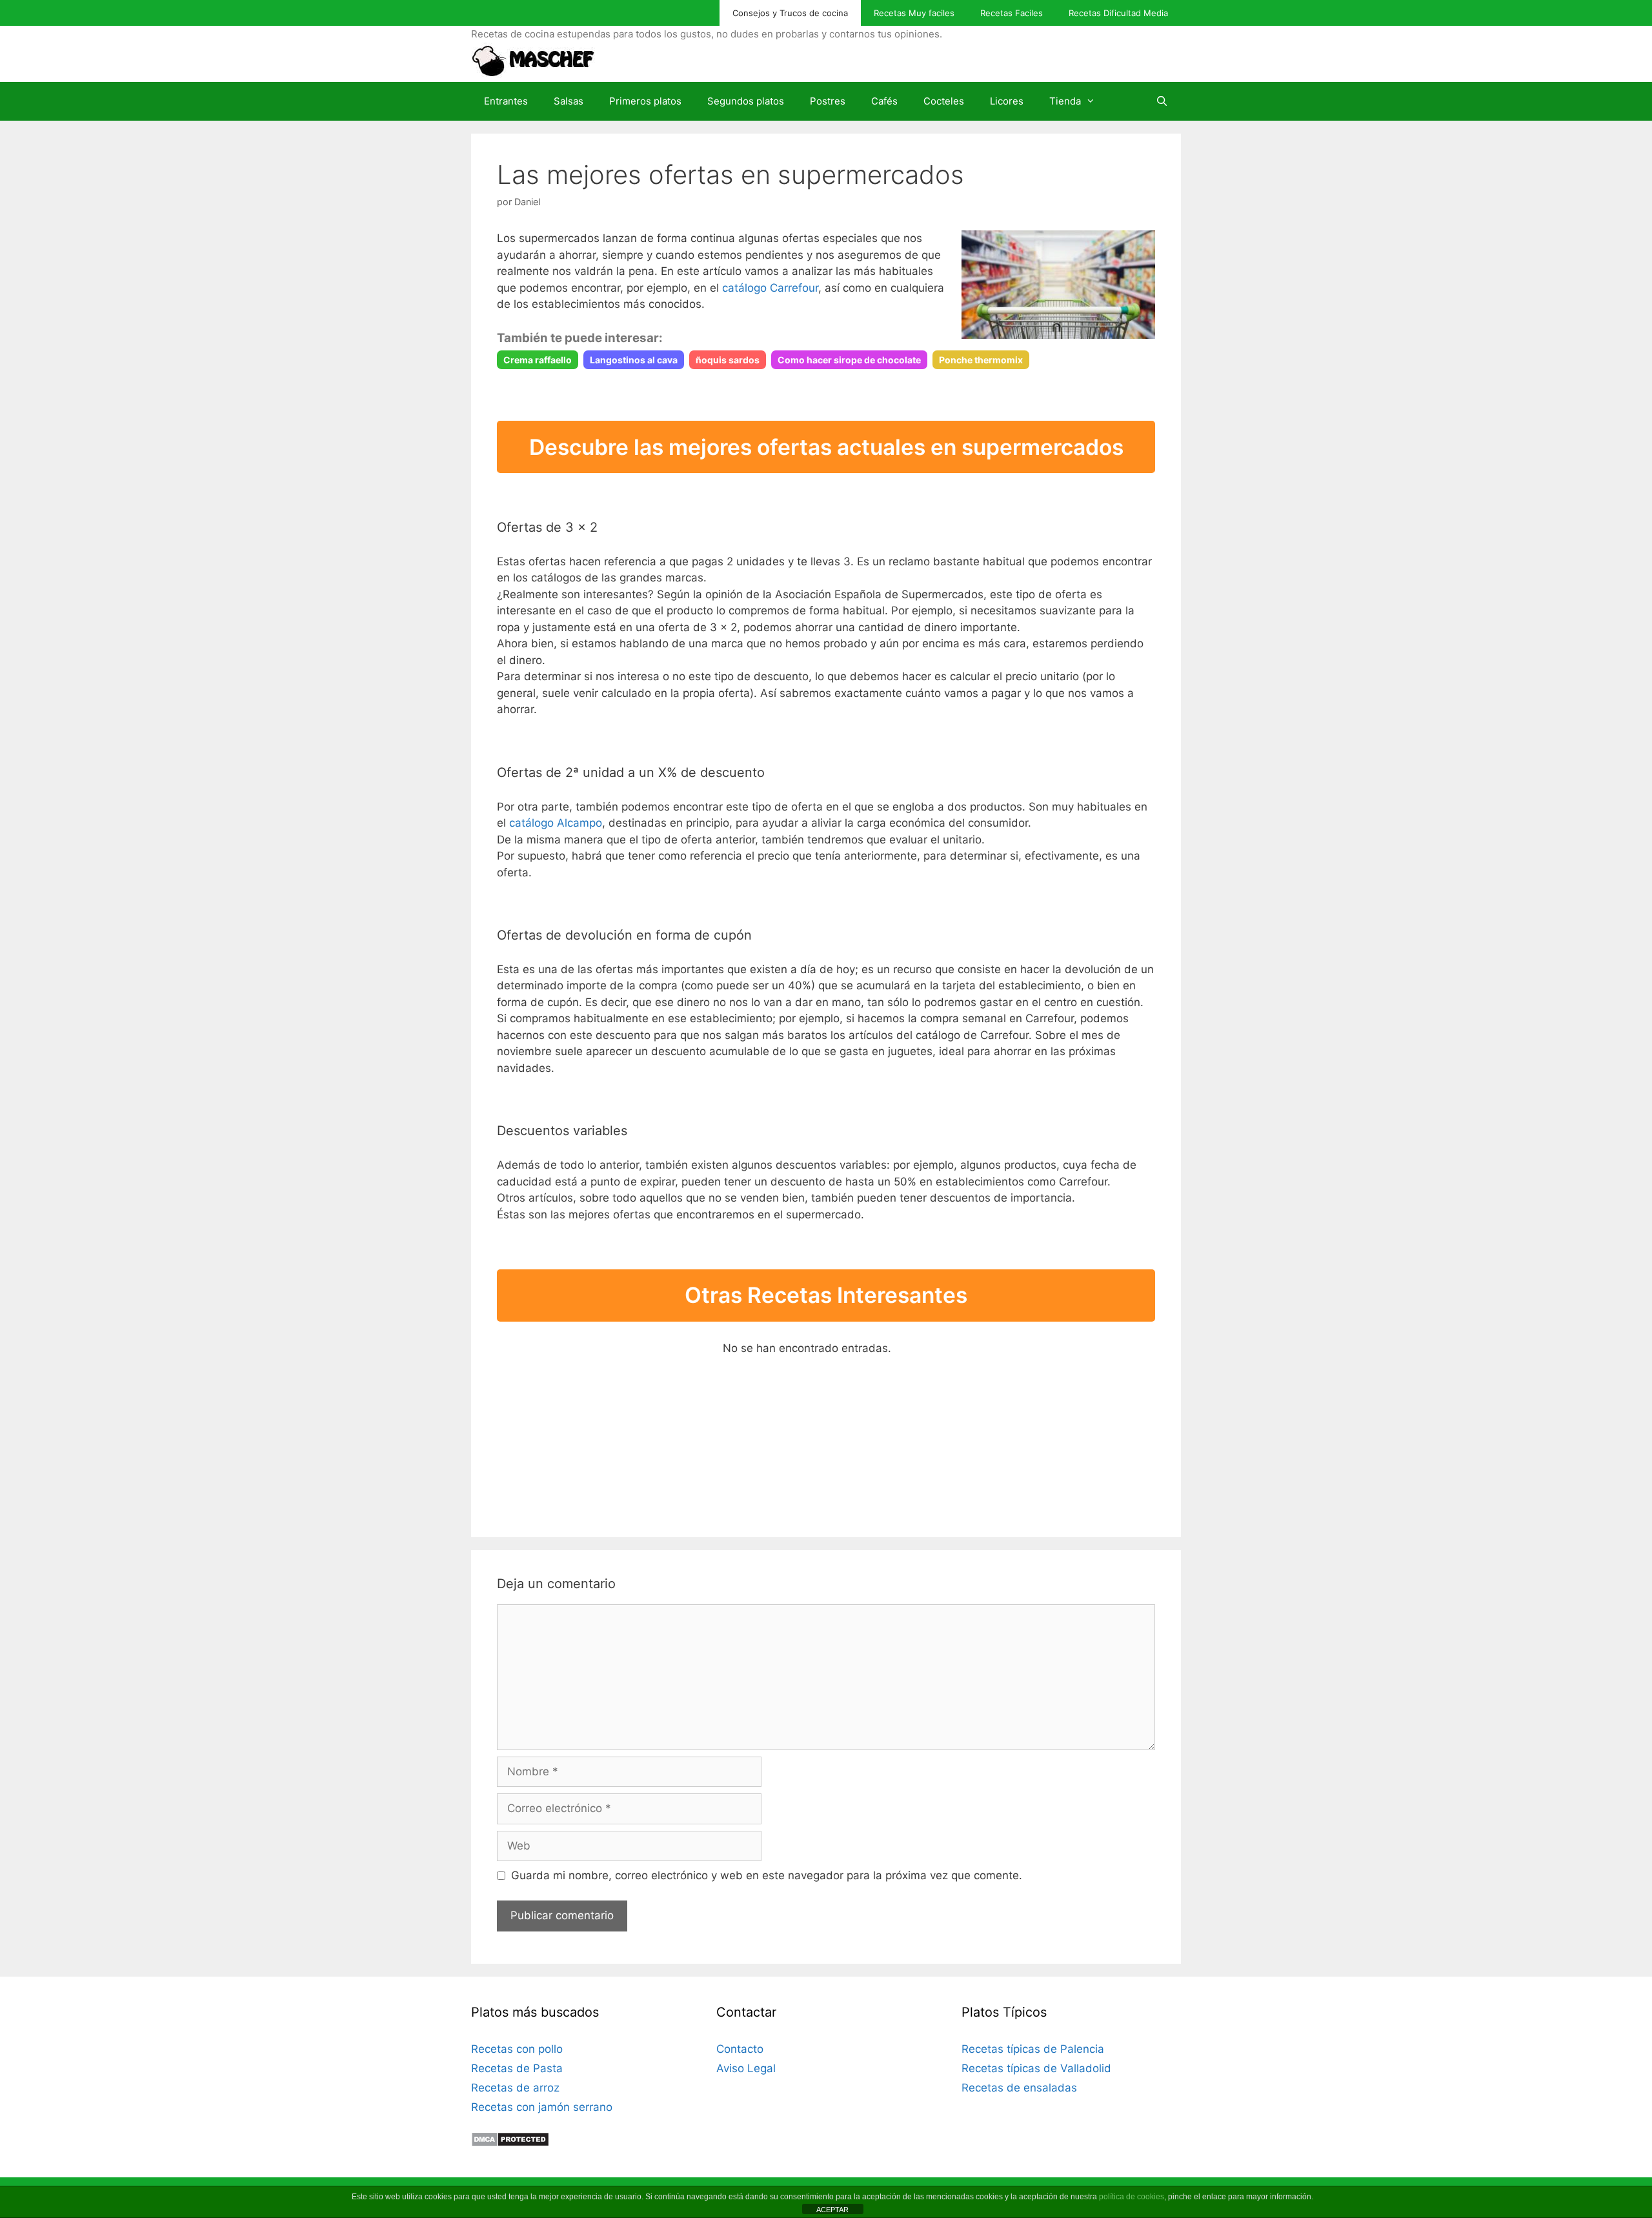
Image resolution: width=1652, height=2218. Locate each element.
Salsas (569, 101)
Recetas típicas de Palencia (1033, 2049)
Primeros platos (645, 101)
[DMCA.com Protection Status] (510, 2143)
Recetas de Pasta (517, 2068)
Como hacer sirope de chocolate (849, 360)
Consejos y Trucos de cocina (790, 13)
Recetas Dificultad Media (1118, 13)
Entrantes (506, 101)
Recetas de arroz (515, 2088)
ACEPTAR (832, 2210)
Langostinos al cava (634, 360)
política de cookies (1132, 2197)
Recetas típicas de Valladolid (1036, 2068)
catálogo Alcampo (556, 823)
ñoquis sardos (728, 360)
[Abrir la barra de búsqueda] (1162, 101)
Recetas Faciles (1012, 13)
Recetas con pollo (517, 2049)
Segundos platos (746, 101)
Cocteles (944, 101)
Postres (828, 101)
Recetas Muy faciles (914, 13)
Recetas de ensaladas (1019, 2088)
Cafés (884, 101)
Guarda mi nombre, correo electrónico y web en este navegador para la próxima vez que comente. (767, 1875)
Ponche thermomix (981, 360)
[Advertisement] (600, 1421)
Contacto (740, 2049)
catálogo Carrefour (770, 288)
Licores (1007, 101)
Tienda (1065, 101)
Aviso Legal (746, 2068)
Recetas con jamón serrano (542, 2107)
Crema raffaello (538, 360)
